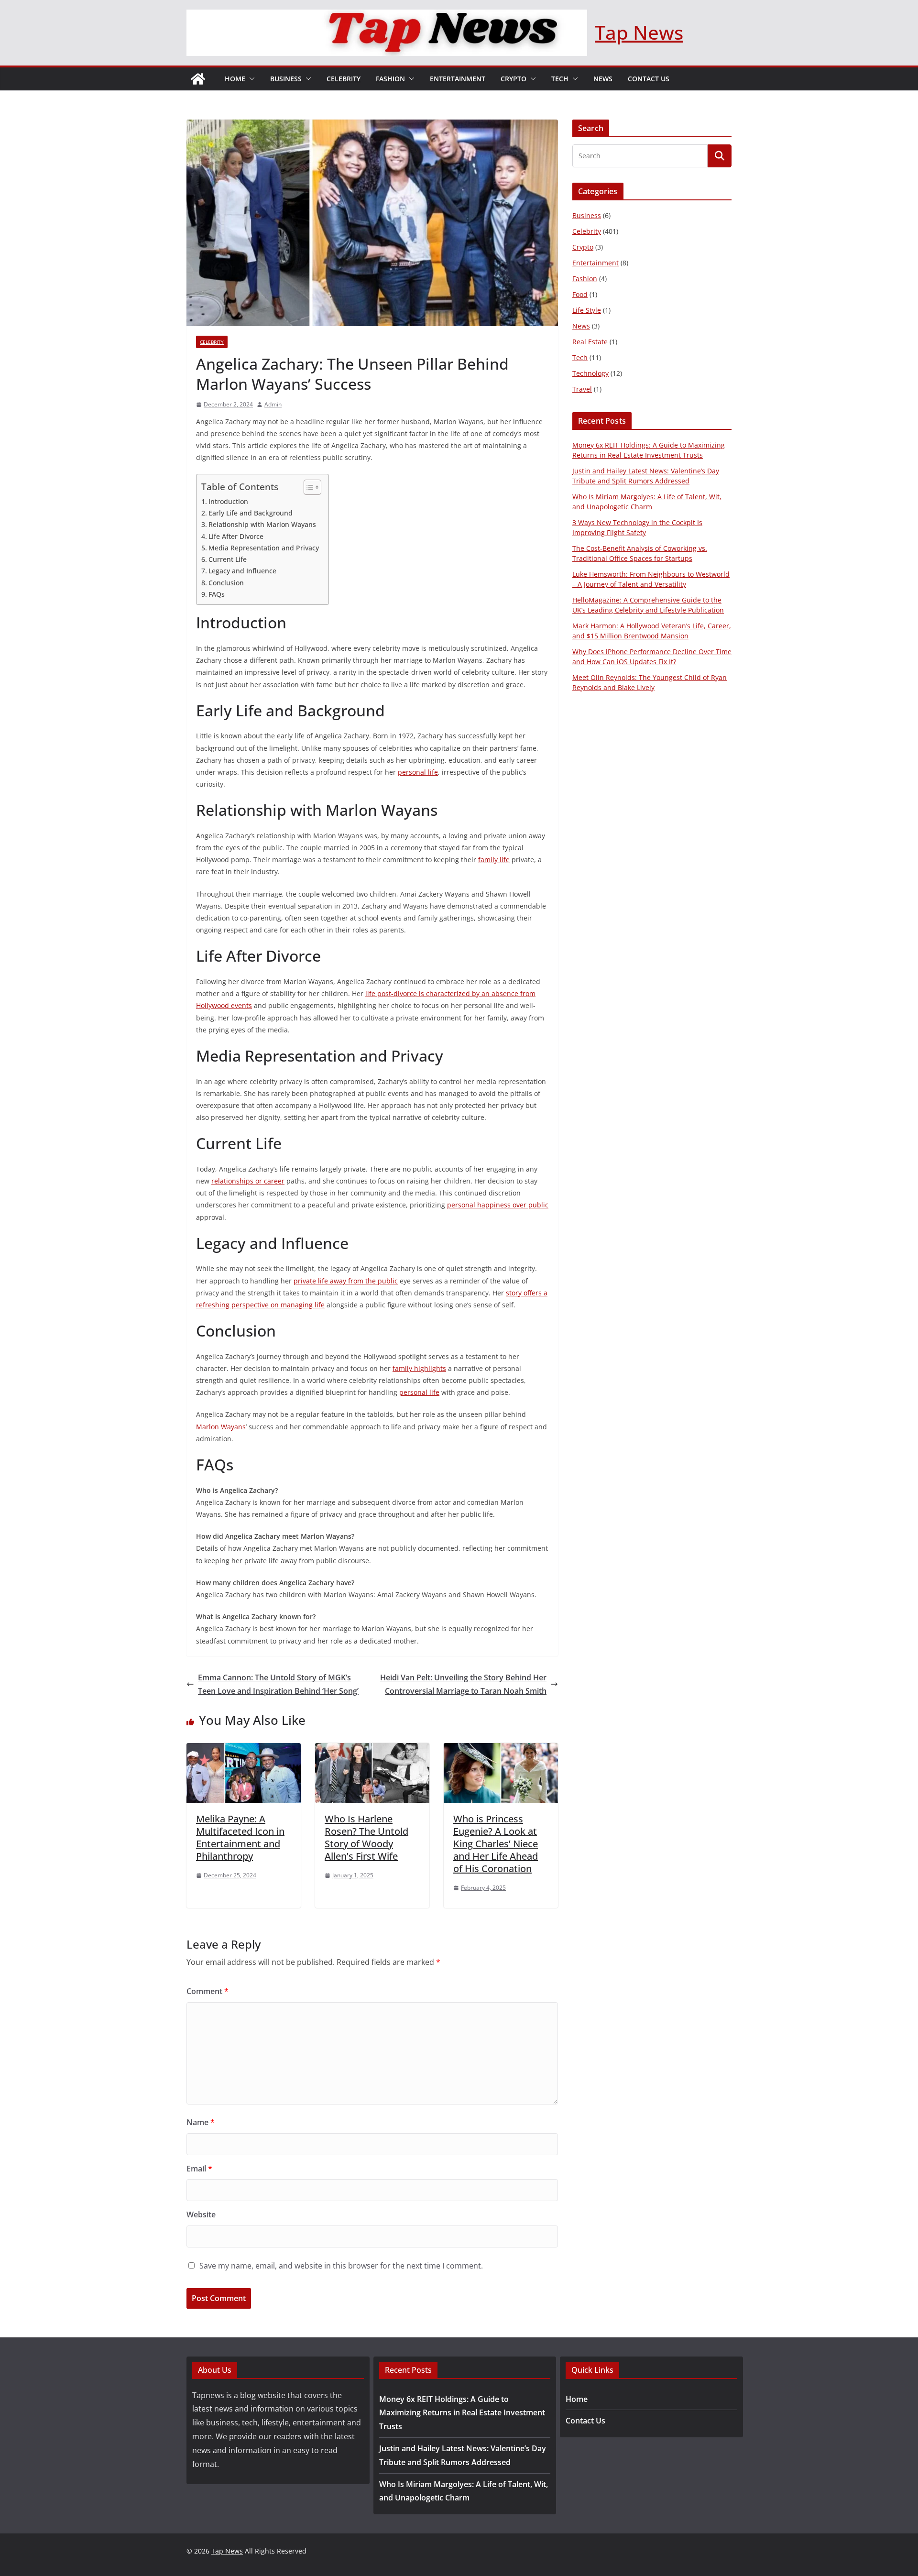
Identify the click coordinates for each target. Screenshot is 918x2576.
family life (494, 860)
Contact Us (649, 79)
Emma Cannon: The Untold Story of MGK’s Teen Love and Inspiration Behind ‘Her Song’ (278, 1684)
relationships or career (248, 1181)
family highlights (419, 1368)
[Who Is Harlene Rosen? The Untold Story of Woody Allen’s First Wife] (372, 1750)
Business (286, 79)
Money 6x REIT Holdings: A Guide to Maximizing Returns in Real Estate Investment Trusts (462, 2413)
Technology (590, 373)
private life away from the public (346, 1281)
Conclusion (226, 583)
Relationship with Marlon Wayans (262, 524)
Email (199, 2169)
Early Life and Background (251, 513)
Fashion (390, 79)
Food (580, 294)
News (603, 79)
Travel (582, 389)
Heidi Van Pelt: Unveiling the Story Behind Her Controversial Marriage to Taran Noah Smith (463, 1684)
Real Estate (590, 342)
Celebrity (344, 79)
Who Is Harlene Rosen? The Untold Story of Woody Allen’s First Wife (366, 1837)
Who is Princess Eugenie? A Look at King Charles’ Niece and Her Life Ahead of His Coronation (496, 1844)
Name (201, 2122)
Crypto (514, 79)
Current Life (228, 559)
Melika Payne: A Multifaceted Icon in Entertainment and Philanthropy (240, 1837)
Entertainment (458, 79)
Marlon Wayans (221, 1427)
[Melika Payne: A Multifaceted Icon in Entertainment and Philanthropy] (244, 1750)
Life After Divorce (236, 536)
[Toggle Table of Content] (308, 487)
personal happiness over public (498, 1205)
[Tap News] (198, 79)
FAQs (217, 594)
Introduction (228, 501)
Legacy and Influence (242, 571)
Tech (560, 79)
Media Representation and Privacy (264, 548)
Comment (208, 1991)
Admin (273, 404)
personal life (418, 772)
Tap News (639, 32)
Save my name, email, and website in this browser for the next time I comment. (341, 2266)
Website (201, 2214)
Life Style (587, 310)
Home (235, 79)
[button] (250, 79)
